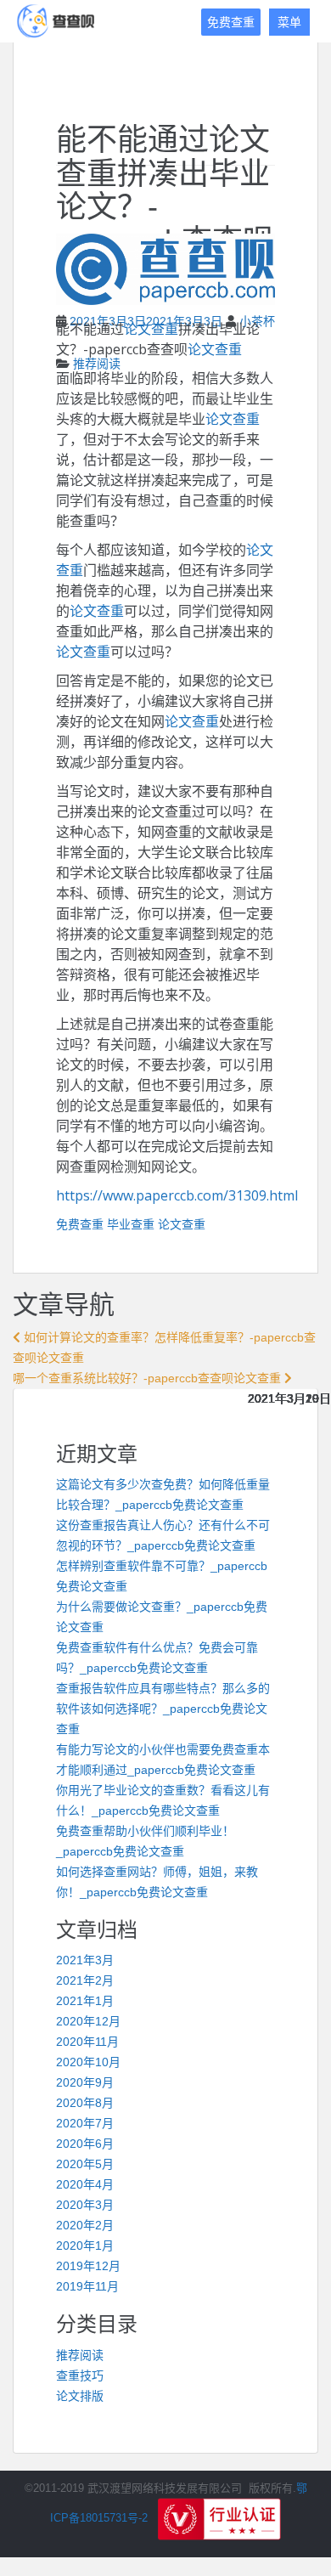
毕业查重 (131, 1224)
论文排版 (80, 2396)
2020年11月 (87, 2042)
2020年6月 (85, 2144)
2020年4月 (85, 2184)
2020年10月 (88, 2062)
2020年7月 (85, 2123)
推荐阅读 (97, 364)
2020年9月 (85, 2082)
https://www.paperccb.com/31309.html (177, 1195)
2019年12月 (88, 2266)
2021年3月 (85, 1960)
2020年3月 (85, 2205)
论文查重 (151, 329)
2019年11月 (87, 2286)
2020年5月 (85, 2164)
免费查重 (231, 22)
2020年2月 (85, 2225)
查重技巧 (80, 2375)
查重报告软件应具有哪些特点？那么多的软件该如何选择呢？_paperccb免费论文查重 (163, 1709)
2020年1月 (85, 2246)
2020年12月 (88, 2021)
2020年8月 (85, 2103)
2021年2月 (85, 1980)
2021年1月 (85, 2001)
